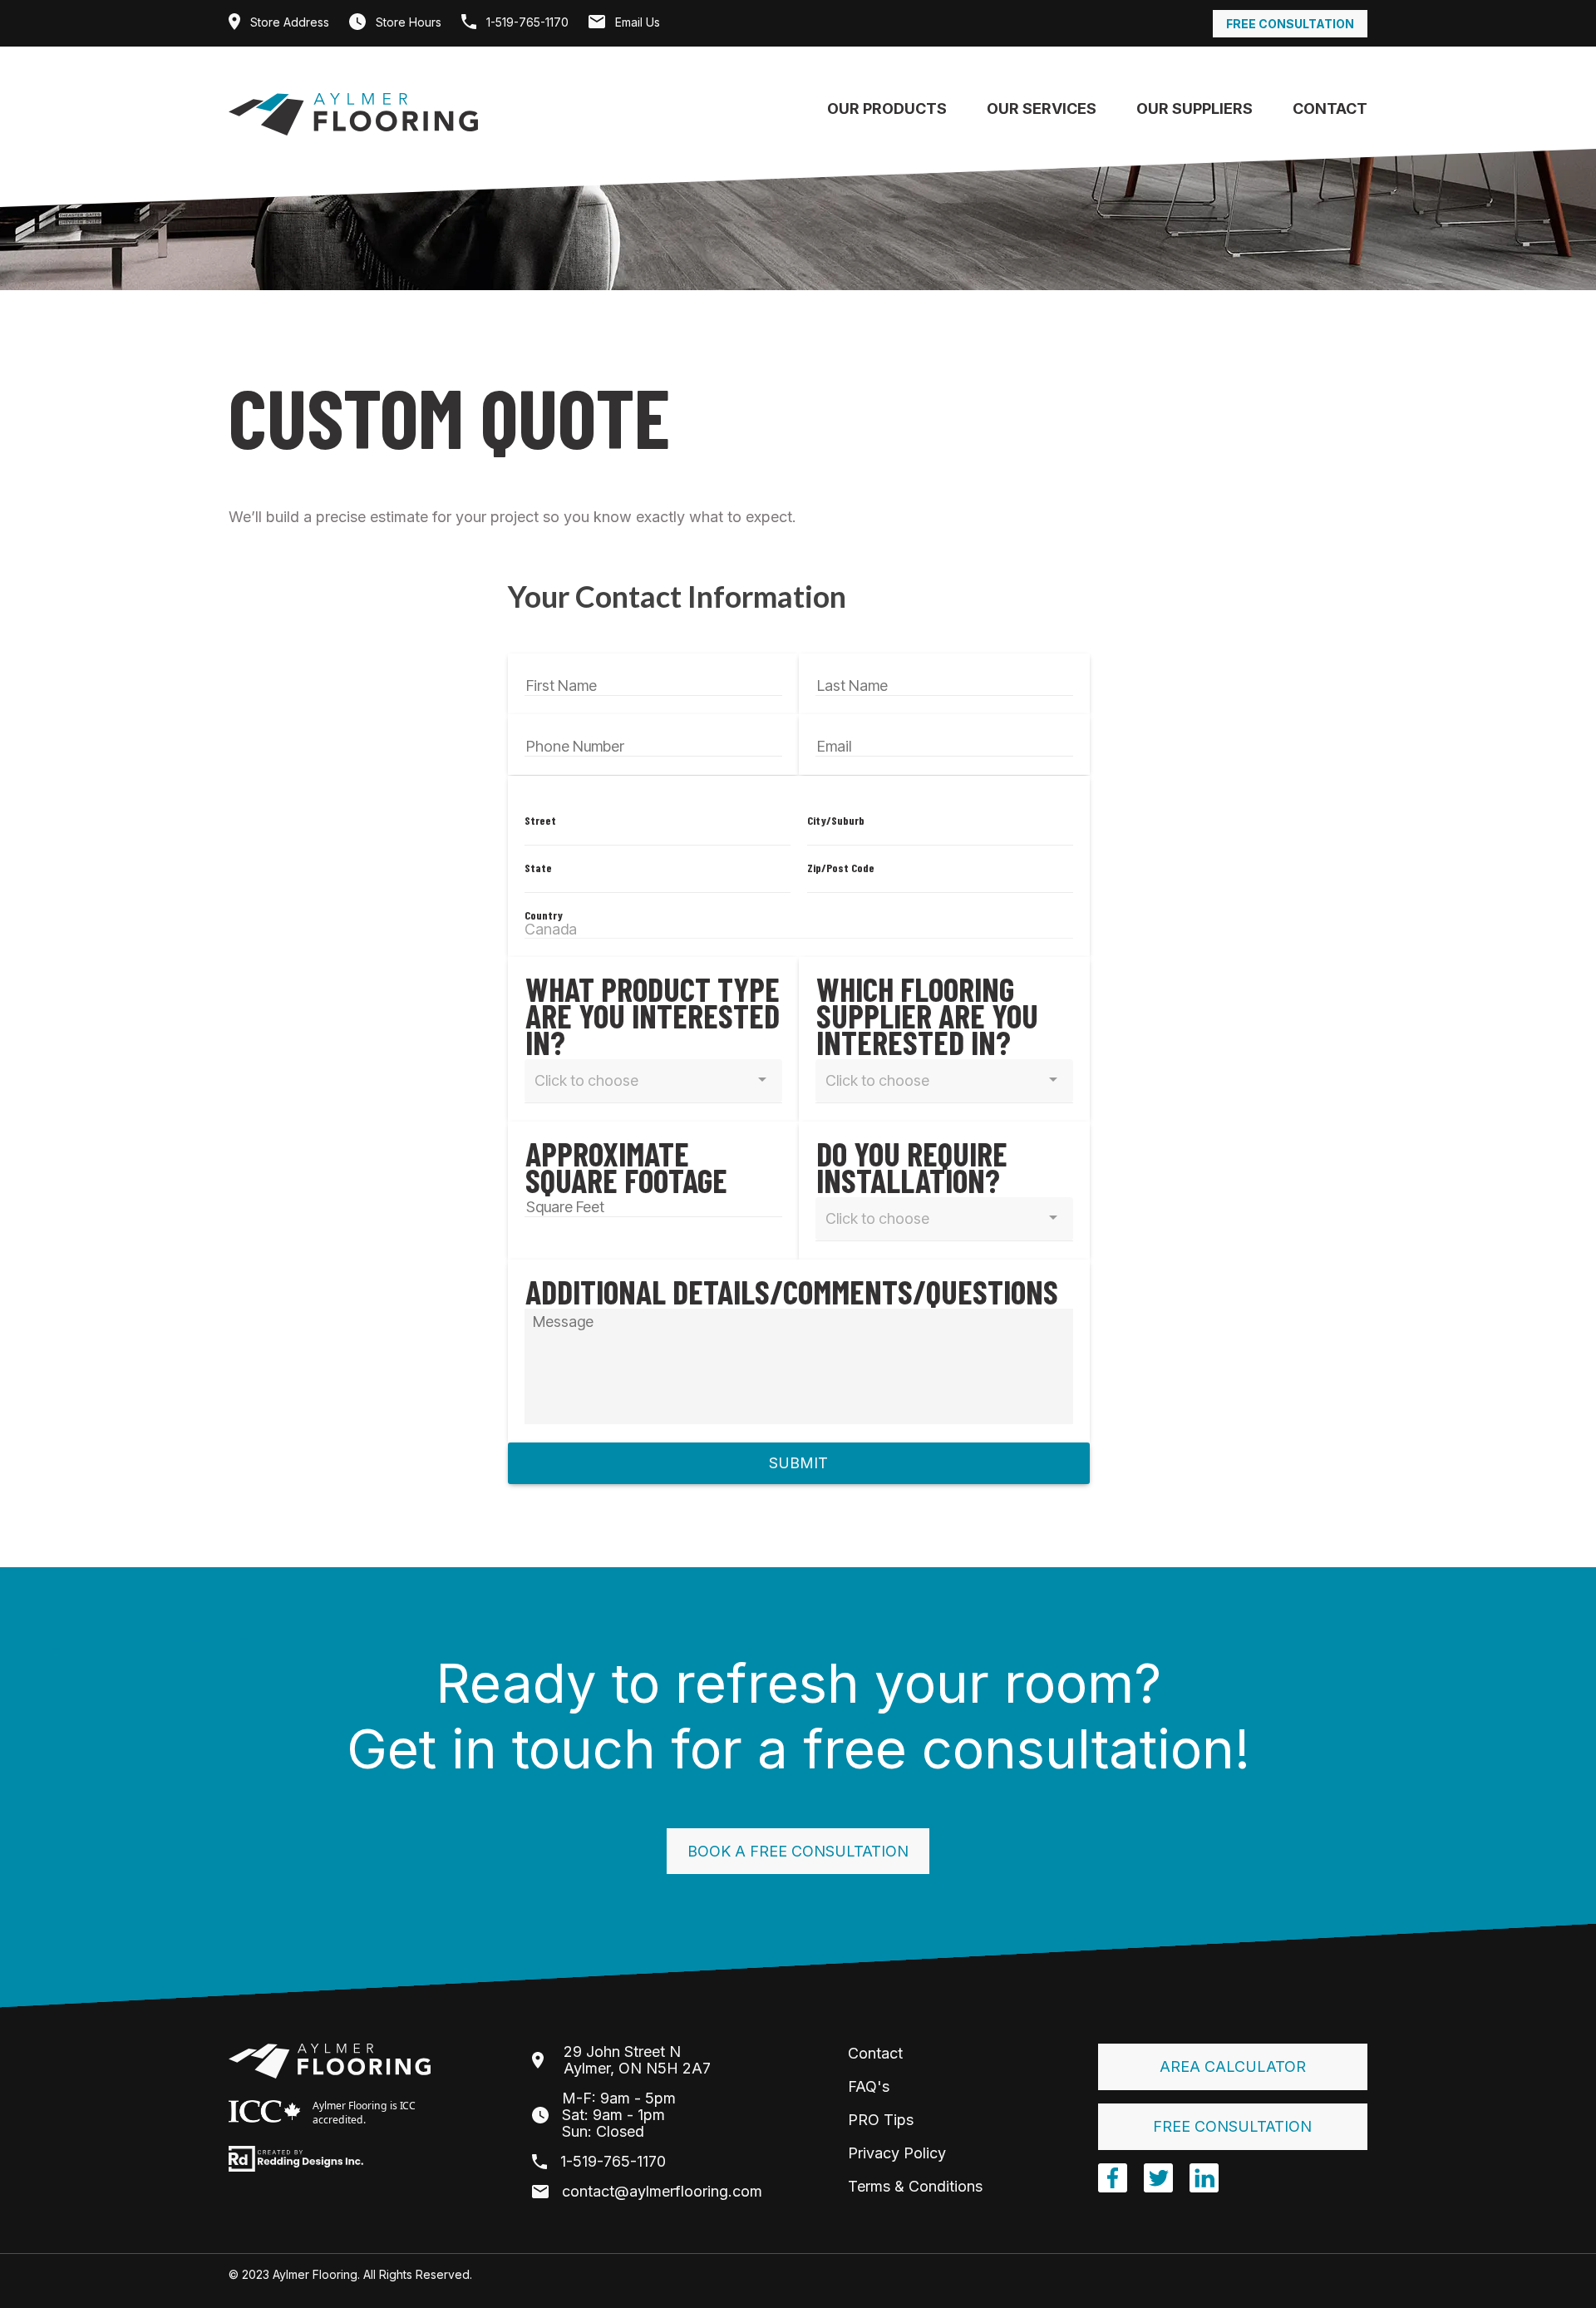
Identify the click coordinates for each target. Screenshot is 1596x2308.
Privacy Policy (897, 2153)
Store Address (288, 22)
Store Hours (407, 22)
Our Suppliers (1195, 108)
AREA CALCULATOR (1233, 2066)
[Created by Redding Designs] (296, 2158)
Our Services (1042, 108)
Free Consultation (1290, 24)
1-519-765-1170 (526, 22)
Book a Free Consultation (798, 1851)
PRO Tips (881, 2120)
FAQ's (869, 2086)
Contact (1330, 108)
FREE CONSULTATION (1232, 2126)
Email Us (636, 22)
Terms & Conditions (915, 2186)
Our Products (887, 108)
